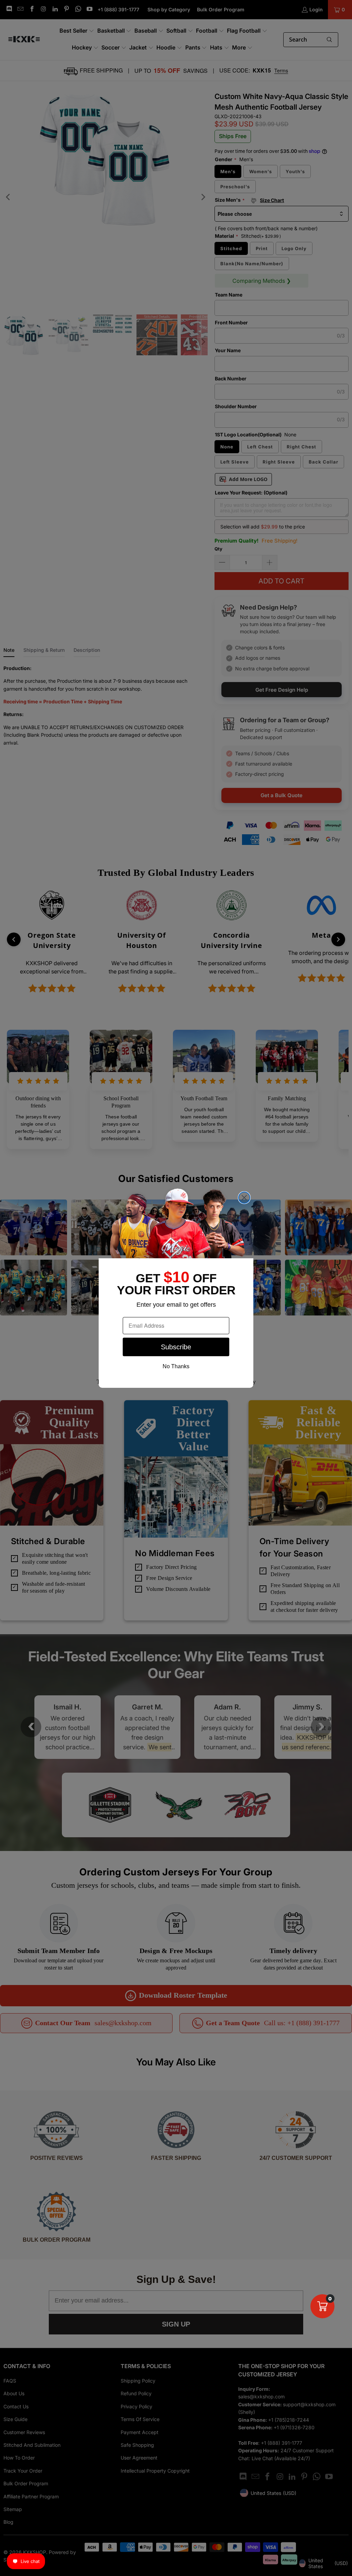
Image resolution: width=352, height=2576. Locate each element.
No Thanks (176, 1366)
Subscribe (176, 1347)
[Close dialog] (244, 1198)
